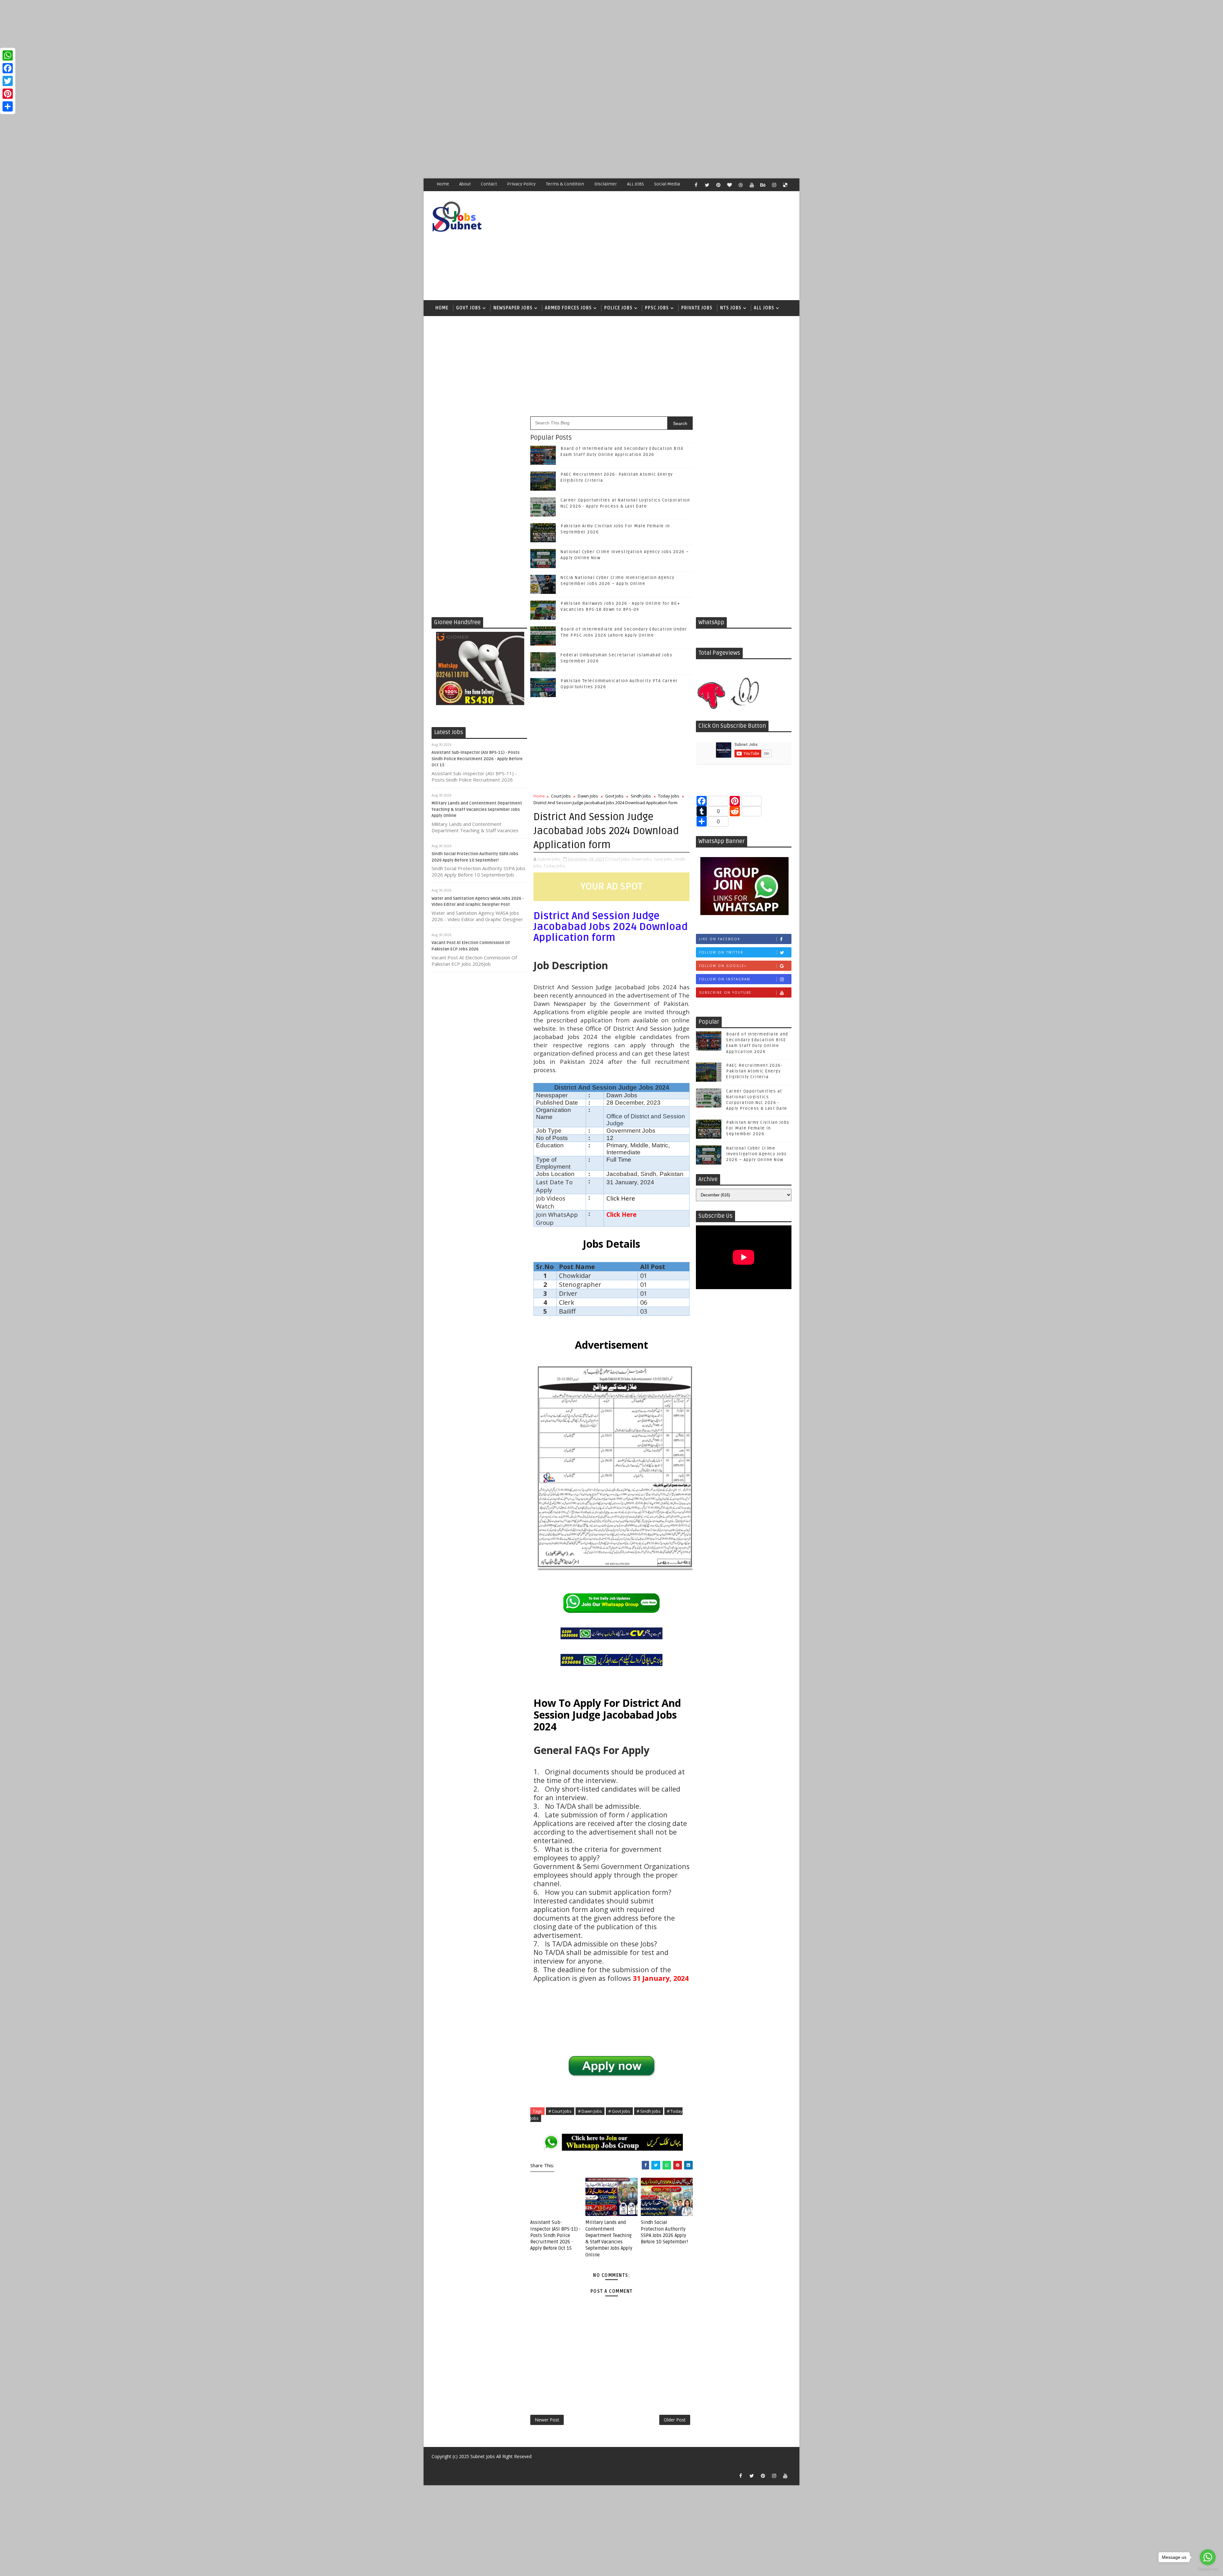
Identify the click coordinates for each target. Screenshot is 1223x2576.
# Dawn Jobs (590, 2111)
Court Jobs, (620, 859)
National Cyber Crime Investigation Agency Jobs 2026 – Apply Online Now (757, 1154)
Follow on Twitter (721, 952)
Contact (489, 184)
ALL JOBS (636, 184)
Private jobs (697, 308)
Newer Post (547, 2420)
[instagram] (774, 185)
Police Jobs (618, 308)
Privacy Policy (521, 184)
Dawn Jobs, (642, 859)
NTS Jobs (731, 308)
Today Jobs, (555, 866)
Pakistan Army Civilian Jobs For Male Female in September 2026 (758, 1128)
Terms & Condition (565, 184)
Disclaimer (606, 184)
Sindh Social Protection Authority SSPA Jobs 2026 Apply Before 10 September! (664, 2232)
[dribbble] (740, 185)
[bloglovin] (729, 185)
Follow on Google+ (723, 966)
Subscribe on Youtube (725, 992)
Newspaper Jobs (513, 308)
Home (443, 184)
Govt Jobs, (664, 859)
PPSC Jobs (657, 308)
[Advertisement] (191, 45)
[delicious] (785, 185)
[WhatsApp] (8, 55)
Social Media (667, 184)
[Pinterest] (8, 94)
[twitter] (707, 185)
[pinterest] (718, 185)
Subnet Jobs (483, 2456)
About (465, 184)
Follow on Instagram (725, 979)
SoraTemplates (435, 2466)
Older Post (675, 2420)
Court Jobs (561, 796)
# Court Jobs (560, 2111)
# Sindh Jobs (649, 2111)
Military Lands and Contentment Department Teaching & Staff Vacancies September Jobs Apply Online (477, 809)
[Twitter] (8, 81)
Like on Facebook (720, 939)
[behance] (763, 185)
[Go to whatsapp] (1208, 2557)
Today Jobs (669, 796)
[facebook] (696, 185)
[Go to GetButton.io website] (1208, 2569)
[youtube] (752, 185)
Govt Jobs (468, 308)
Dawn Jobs (588, 796)
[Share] (8, 106)
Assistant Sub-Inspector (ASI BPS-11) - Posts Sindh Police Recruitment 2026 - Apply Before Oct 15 (477, 759)
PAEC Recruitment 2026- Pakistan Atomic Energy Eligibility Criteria (754, 1071)
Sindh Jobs (641, 796)
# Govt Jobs (619, 2111)
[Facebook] (8, 68)
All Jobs (764, 308)
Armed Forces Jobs (568, 308)
